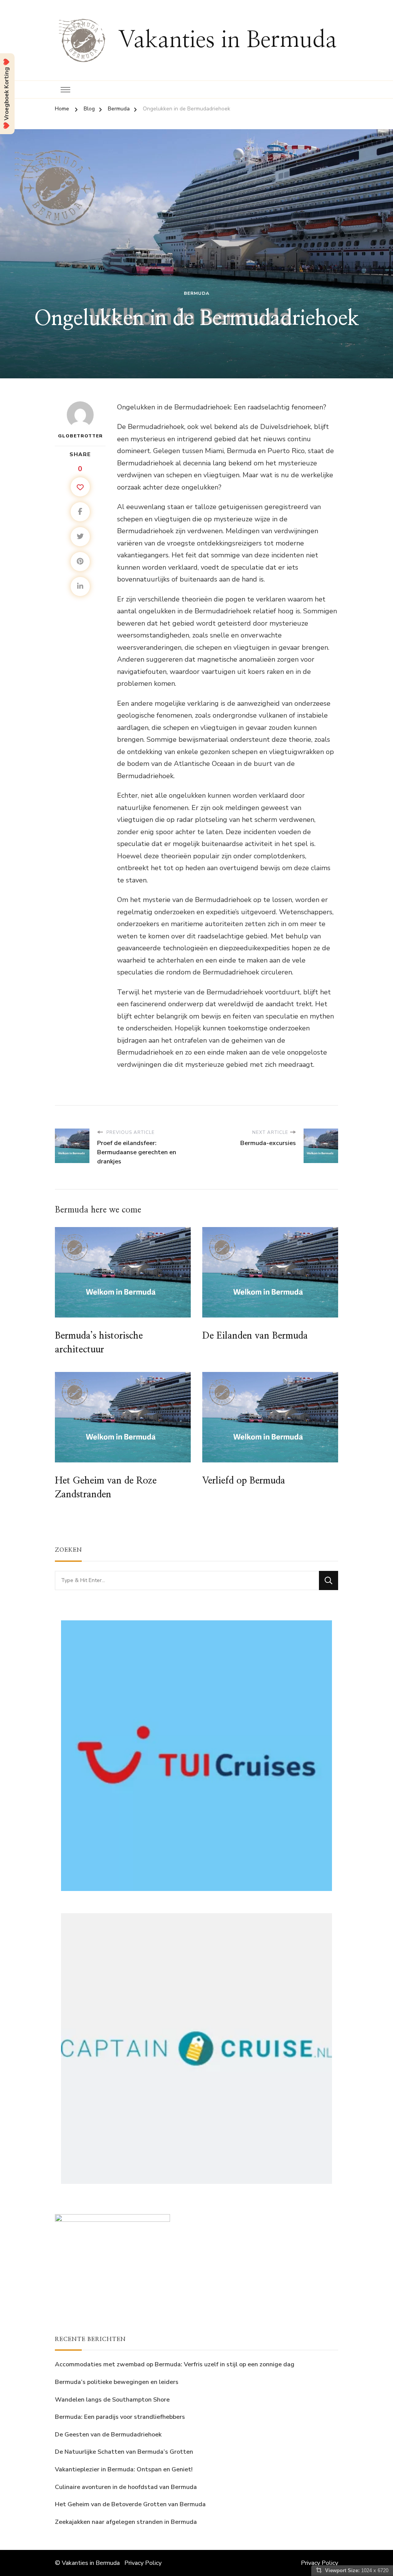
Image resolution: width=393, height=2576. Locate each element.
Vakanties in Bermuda (228, 40)
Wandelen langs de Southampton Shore (112, 2400)
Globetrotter (80, 436)
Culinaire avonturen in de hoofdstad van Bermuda (126, 2487)
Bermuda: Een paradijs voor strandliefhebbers (120, 2417)
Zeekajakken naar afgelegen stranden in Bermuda (126, 2522)
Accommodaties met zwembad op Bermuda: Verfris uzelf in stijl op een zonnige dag (175, 2364)
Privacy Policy (143, 2563)
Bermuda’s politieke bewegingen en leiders (117, 2382)
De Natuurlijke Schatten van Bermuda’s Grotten (124, 2452)
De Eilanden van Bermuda (255, 1336)
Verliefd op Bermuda (244, 1481)
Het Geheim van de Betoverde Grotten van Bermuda (130, 2504)
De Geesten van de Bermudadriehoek (108, 2435)
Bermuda (197, 293)
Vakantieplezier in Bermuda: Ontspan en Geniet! (124, 2469)
